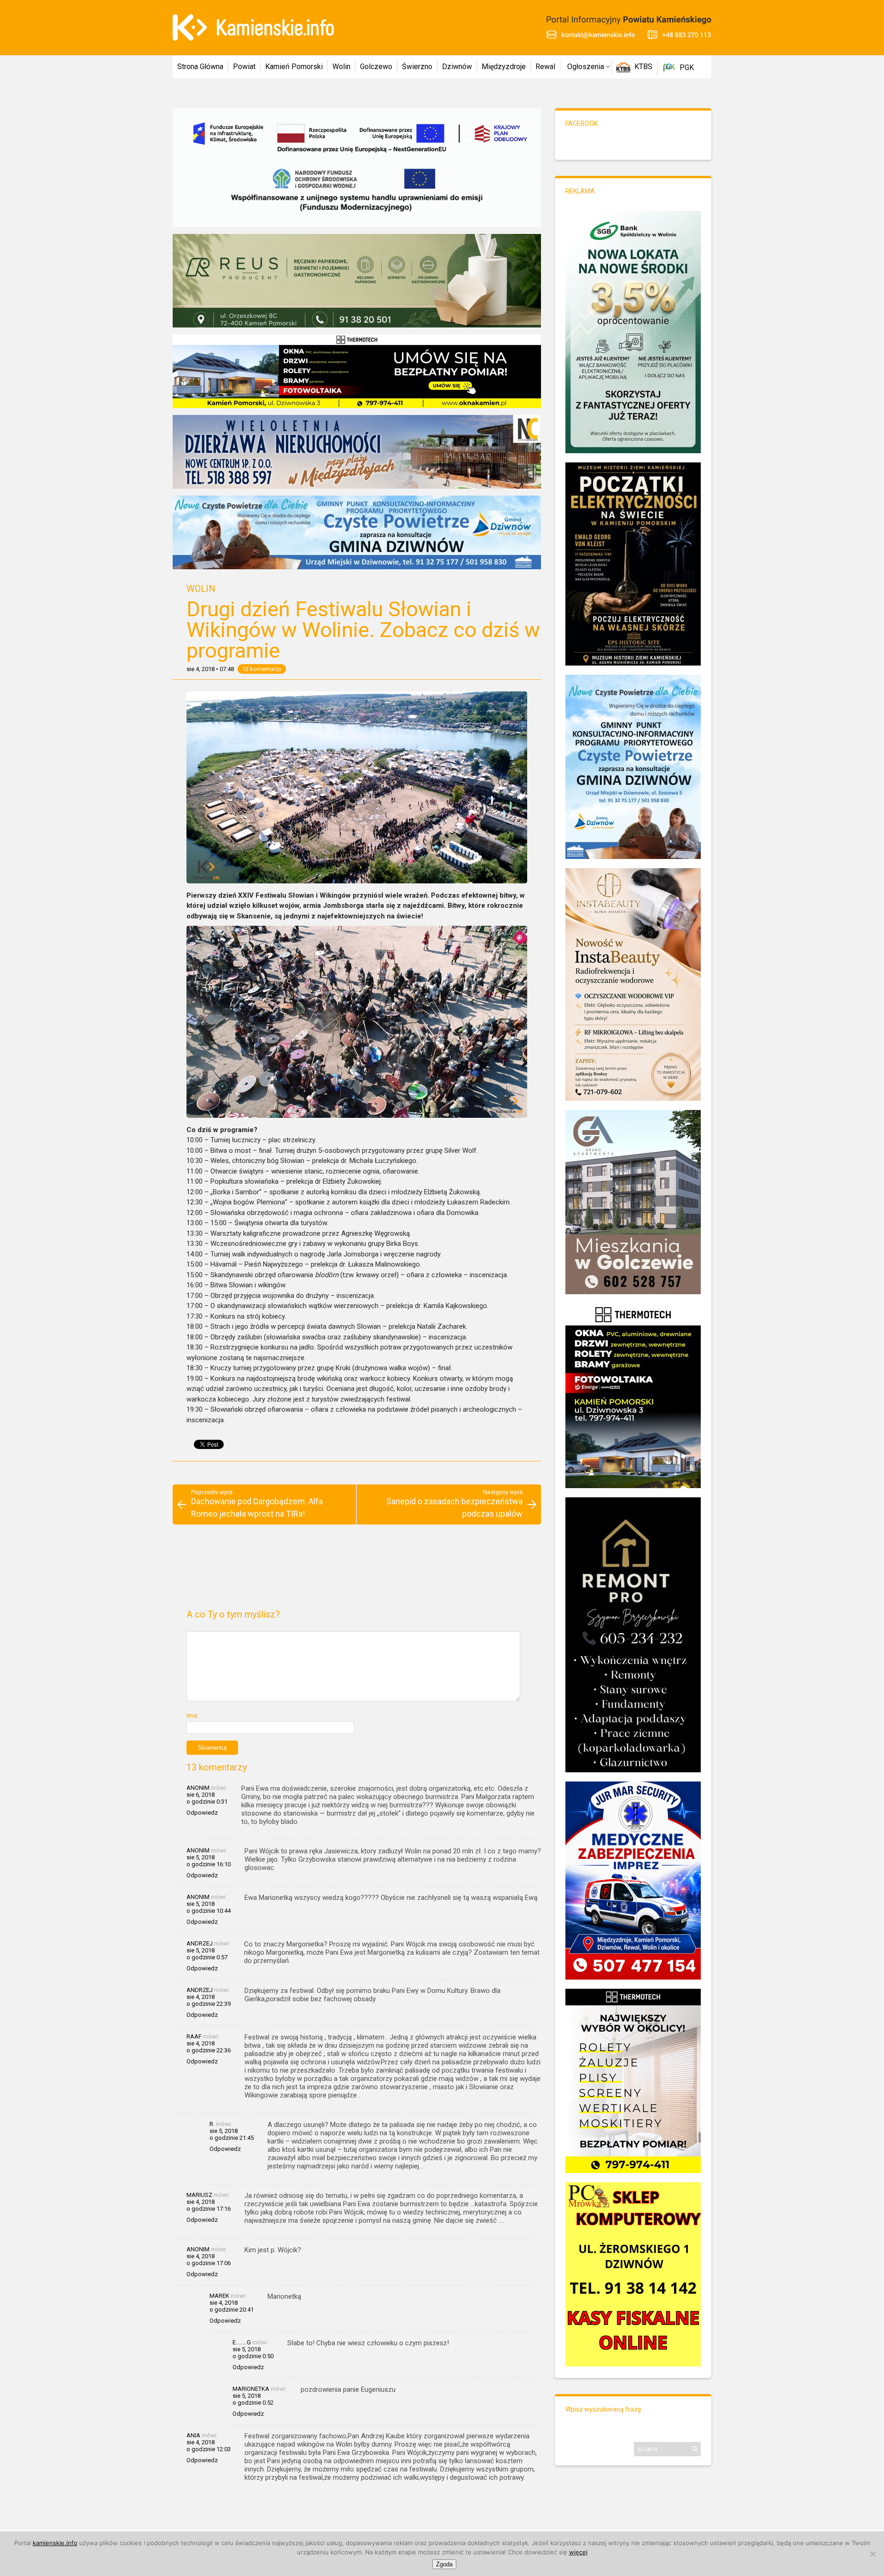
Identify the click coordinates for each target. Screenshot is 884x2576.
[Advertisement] (357, 1571)
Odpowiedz (202, 1813)
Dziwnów (457, 67)
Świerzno (417, 67)
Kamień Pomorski (294, 67)
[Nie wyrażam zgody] (872, 2554)
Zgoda (444, 2564)
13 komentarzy (262, 669)
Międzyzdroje (504, 67)
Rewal (545, 67)
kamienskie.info (55, 2543)
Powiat (244, 67)
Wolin (341, 67)
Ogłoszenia (586, 67)
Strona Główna (200, 67)
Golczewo (376, 67)
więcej (578, 2552)
